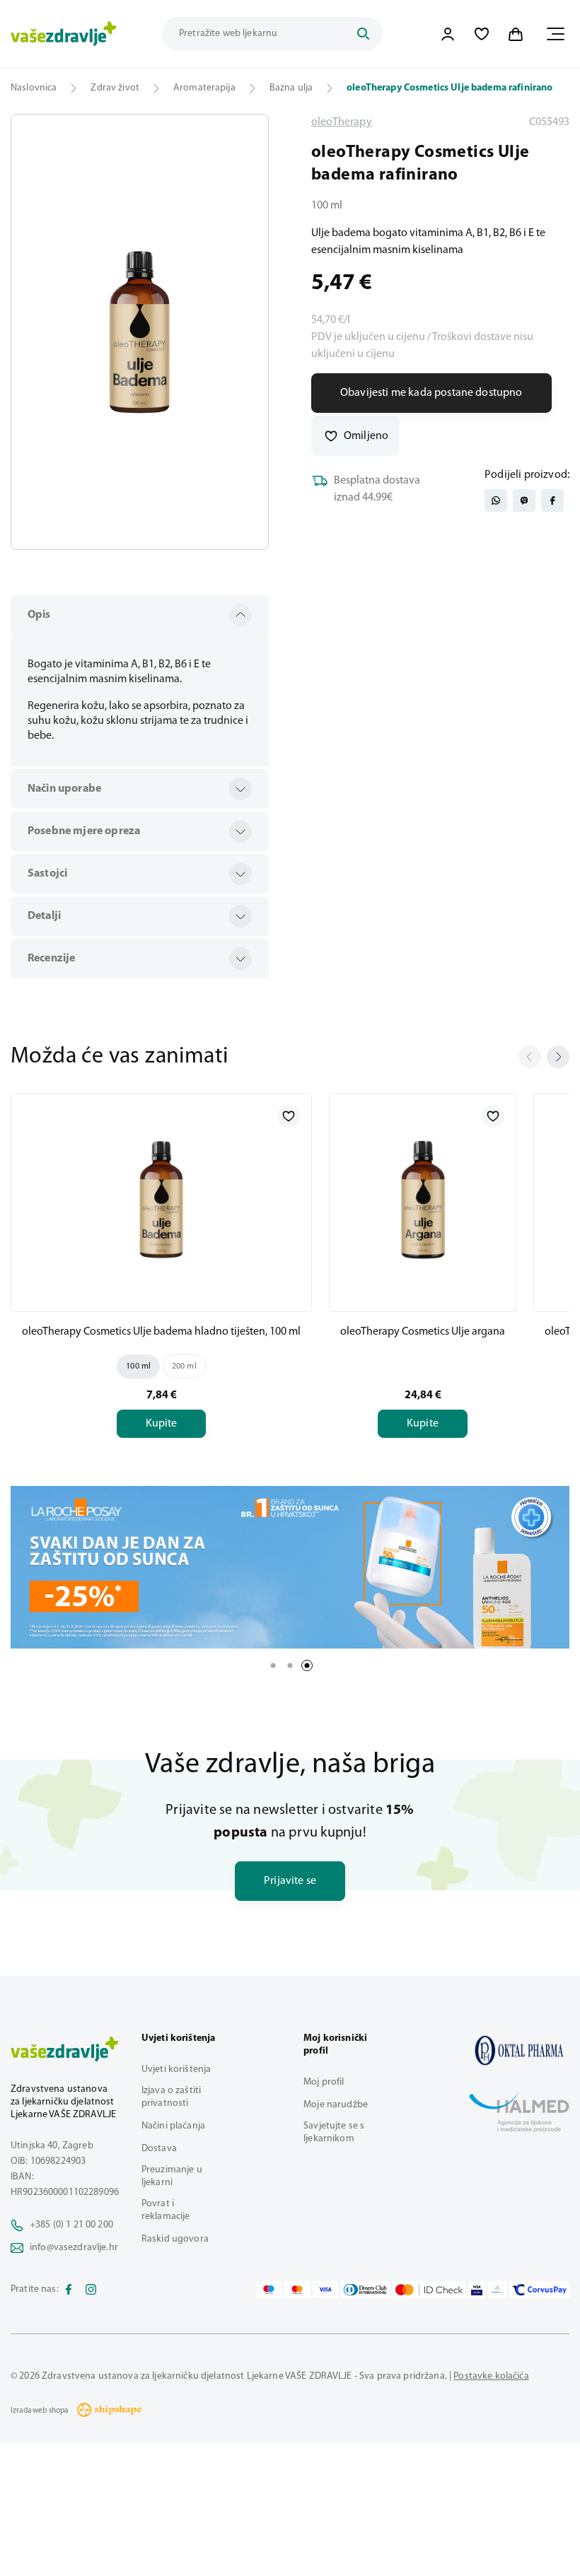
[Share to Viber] (524, 500)
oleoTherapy (342, 122)
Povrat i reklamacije (166, 2210)
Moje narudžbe (336, 2105)
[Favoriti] (482, 34)
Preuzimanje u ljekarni (172, 2176)
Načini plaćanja (173, 2126)
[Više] (290, 1567)
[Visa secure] (477, 2290)
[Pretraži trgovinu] (363, 34)
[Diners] (366, 2290)
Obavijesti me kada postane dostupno (431, 393)
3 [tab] (307, 1665)
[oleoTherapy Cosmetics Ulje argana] (423, 1200)
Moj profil (324, 2082)
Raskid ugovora (175, 2239)
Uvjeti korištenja (176, 2069)
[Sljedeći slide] (558, 1057)
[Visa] (325, 2290)
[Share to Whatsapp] (496, 500)
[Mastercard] (297, 2290)
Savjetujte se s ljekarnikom (334, 2132)
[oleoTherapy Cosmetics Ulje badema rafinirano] (519, 2050)
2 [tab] (290, 1665)
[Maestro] (269, 2290)
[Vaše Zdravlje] (64, 34)
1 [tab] (273, 1665)
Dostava (159, 2149)
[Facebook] (69, 2290)
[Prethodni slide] (530, 1057)
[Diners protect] (497, 2290)
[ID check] (429, 2290)
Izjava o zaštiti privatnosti (171, 2097)
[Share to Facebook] (552, 500)
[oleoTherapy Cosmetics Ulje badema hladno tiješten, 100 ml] (161, 1200)
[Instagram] (91, 2290)
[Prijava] (448, 34)
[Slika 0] (140, 332)
